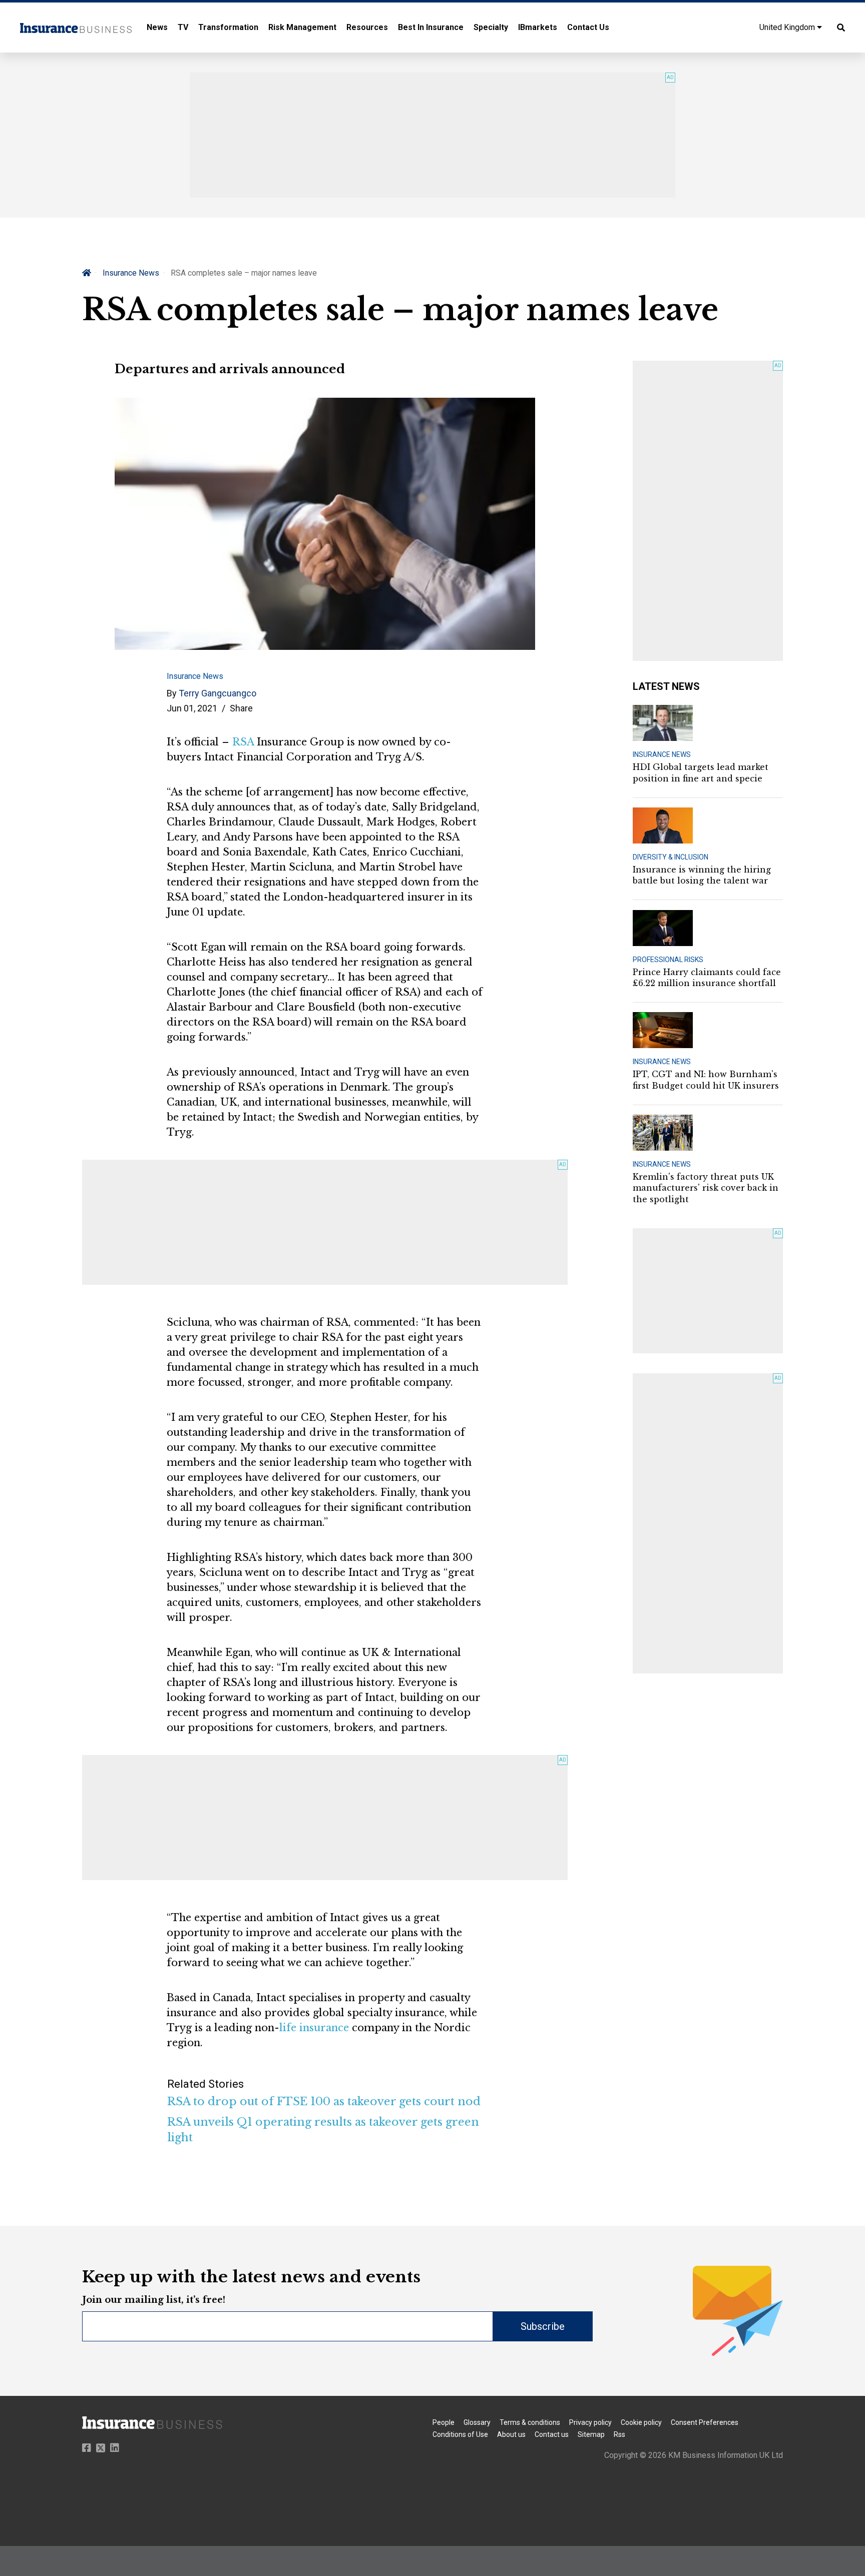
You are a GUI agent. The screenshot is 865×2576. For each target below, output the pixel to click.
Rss (619, 2434)
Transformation (228, 27)
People (444, 2422)
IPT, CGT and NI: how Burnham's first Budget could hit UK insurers (706, 1080)
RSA (243, 742)
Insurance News (131, 273)
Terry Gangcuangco (218, 693)
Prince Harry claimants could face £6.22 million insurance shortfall (707, 978)
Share (241, 708)
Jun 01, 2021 (192, 708)
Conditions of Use (460, 2434)
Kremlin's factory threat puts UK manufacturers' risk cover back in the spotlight (706, 1188)
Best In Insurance (431, 27)
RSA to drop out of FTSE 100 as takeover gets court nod (324, 2101)
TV (183, 27)
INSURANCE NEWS (662, 754)
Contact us (552, 2434)
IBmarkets (538, 27)
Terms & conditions (530, 2422)
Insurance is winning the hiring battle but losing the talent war (702, 875)
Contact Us (588, 27)
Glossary (477, 2422)
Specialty (491, 27)
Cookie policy (641, 2422)
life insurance (314, 2028)
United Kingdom (788, 27)
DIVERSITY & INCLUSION (671, 857)
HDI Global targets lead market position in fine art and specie (701, 772)
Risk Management (302, 27)
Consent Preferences (705, 2422)
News (157, 27)
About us (511, 2434)
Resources (367, 27)
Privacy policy (590, 2422)
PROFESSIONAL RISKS (668, 960)
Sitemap (591, 2434)
